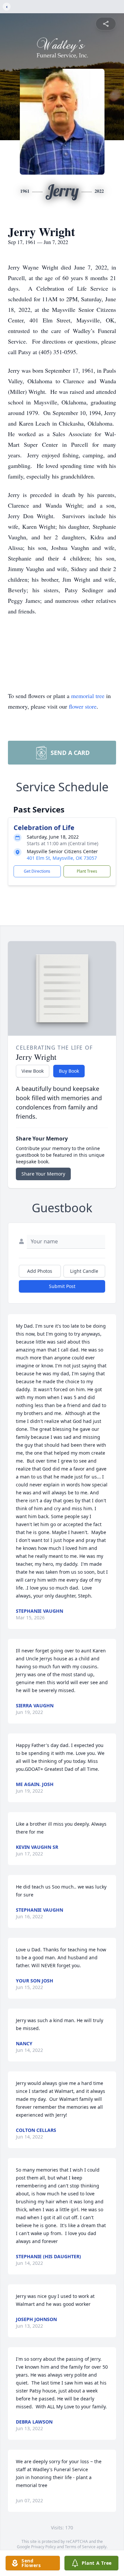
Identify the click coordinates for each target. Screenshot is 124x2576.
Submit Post (62, 1286)
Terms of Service (80, 2547)
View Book (33, 1071)
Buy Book (69, 1071)
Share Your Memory (43, 1174)
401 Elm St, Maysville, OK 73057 (62, 858)
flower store (83, 706)
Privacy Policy (43, 2547)
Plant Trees (87, 871)
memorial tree (88, 696)
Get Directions (37, 871)
